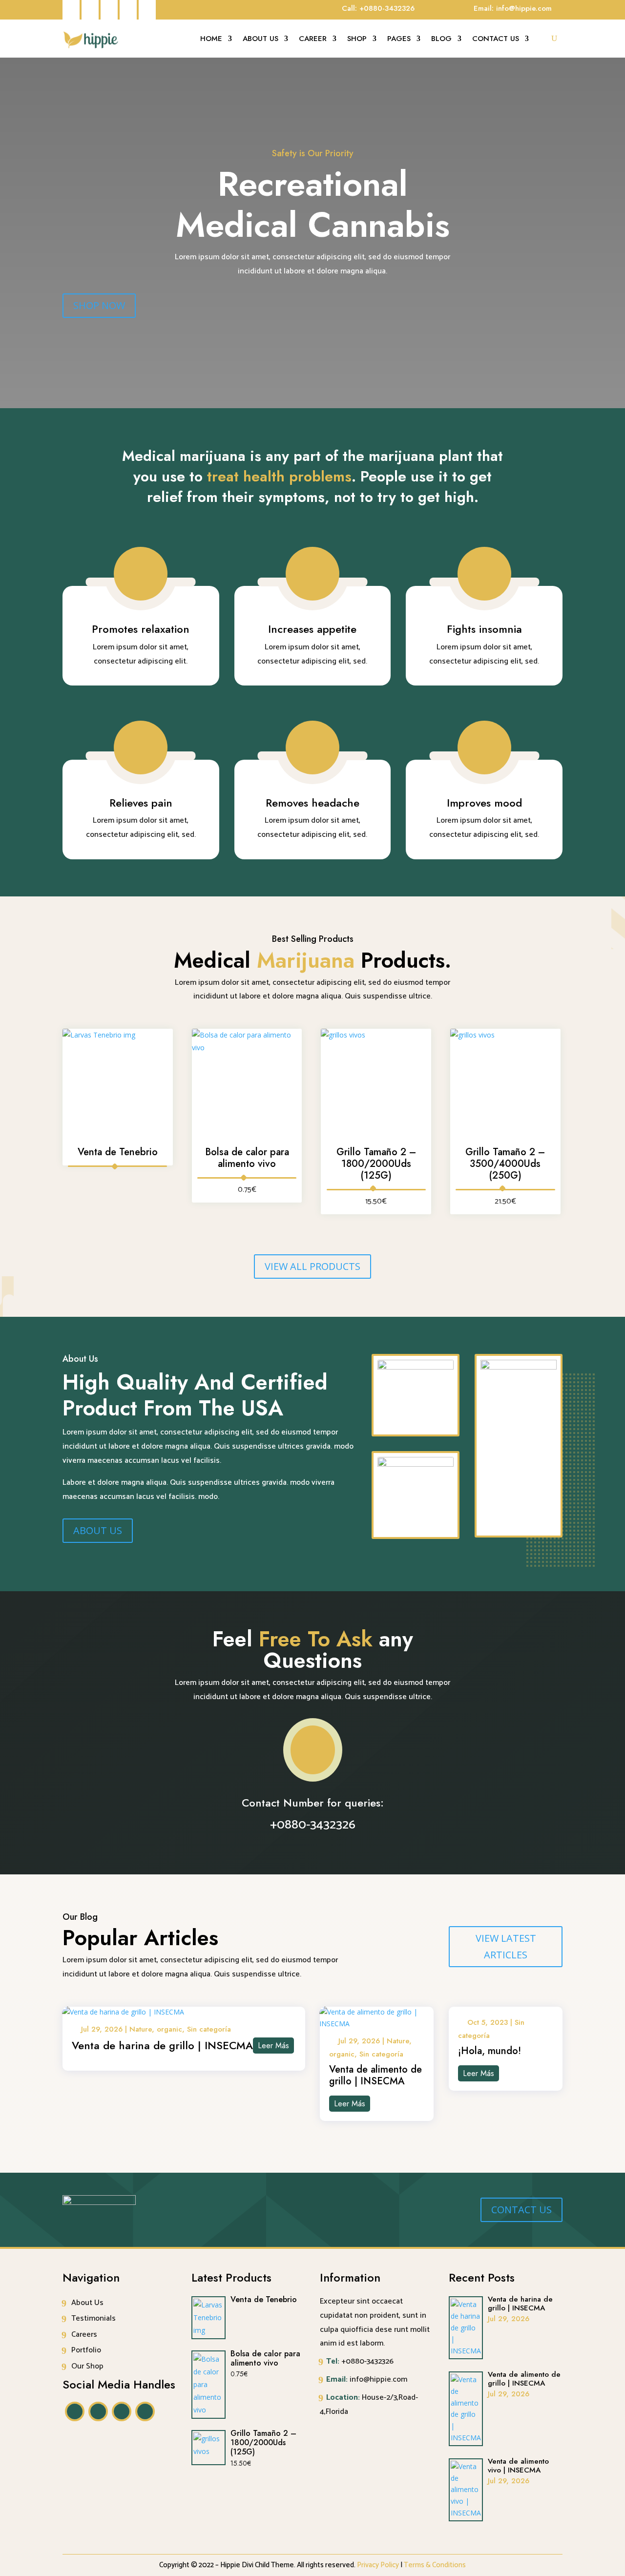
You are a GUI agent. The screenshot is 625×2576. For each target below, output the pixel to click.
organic (169, 2029)
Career (313, 40)
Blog (441, 40)
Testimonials (94, 2318)
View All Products (312, 1266)
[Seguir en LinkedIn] (109, 10)
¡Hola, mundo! (490, 2051)
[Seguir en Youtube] (147, 10)
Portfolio (86, 2350)
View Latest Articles (506, 1946)
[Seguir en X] (71, 10)
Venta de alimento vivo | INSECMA (518, 2466)
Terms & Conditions (435, 2565)
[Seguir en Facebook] (90, 10)
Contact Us (496, 40)
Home (211, 40)
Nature (141, 2029)
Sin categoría (209, 2029)
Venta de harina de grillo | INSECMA (162, 2045)
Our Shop (87, 2366)
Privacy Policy (378, 2565)
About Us (260, 40)
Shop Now (99, 305)
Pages (399, 40)
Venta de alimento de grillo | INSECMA (375, 2075)
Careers (84, 2335)
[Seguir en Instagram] (128, 10)
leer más (273, 2046)
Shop (357, 40)
